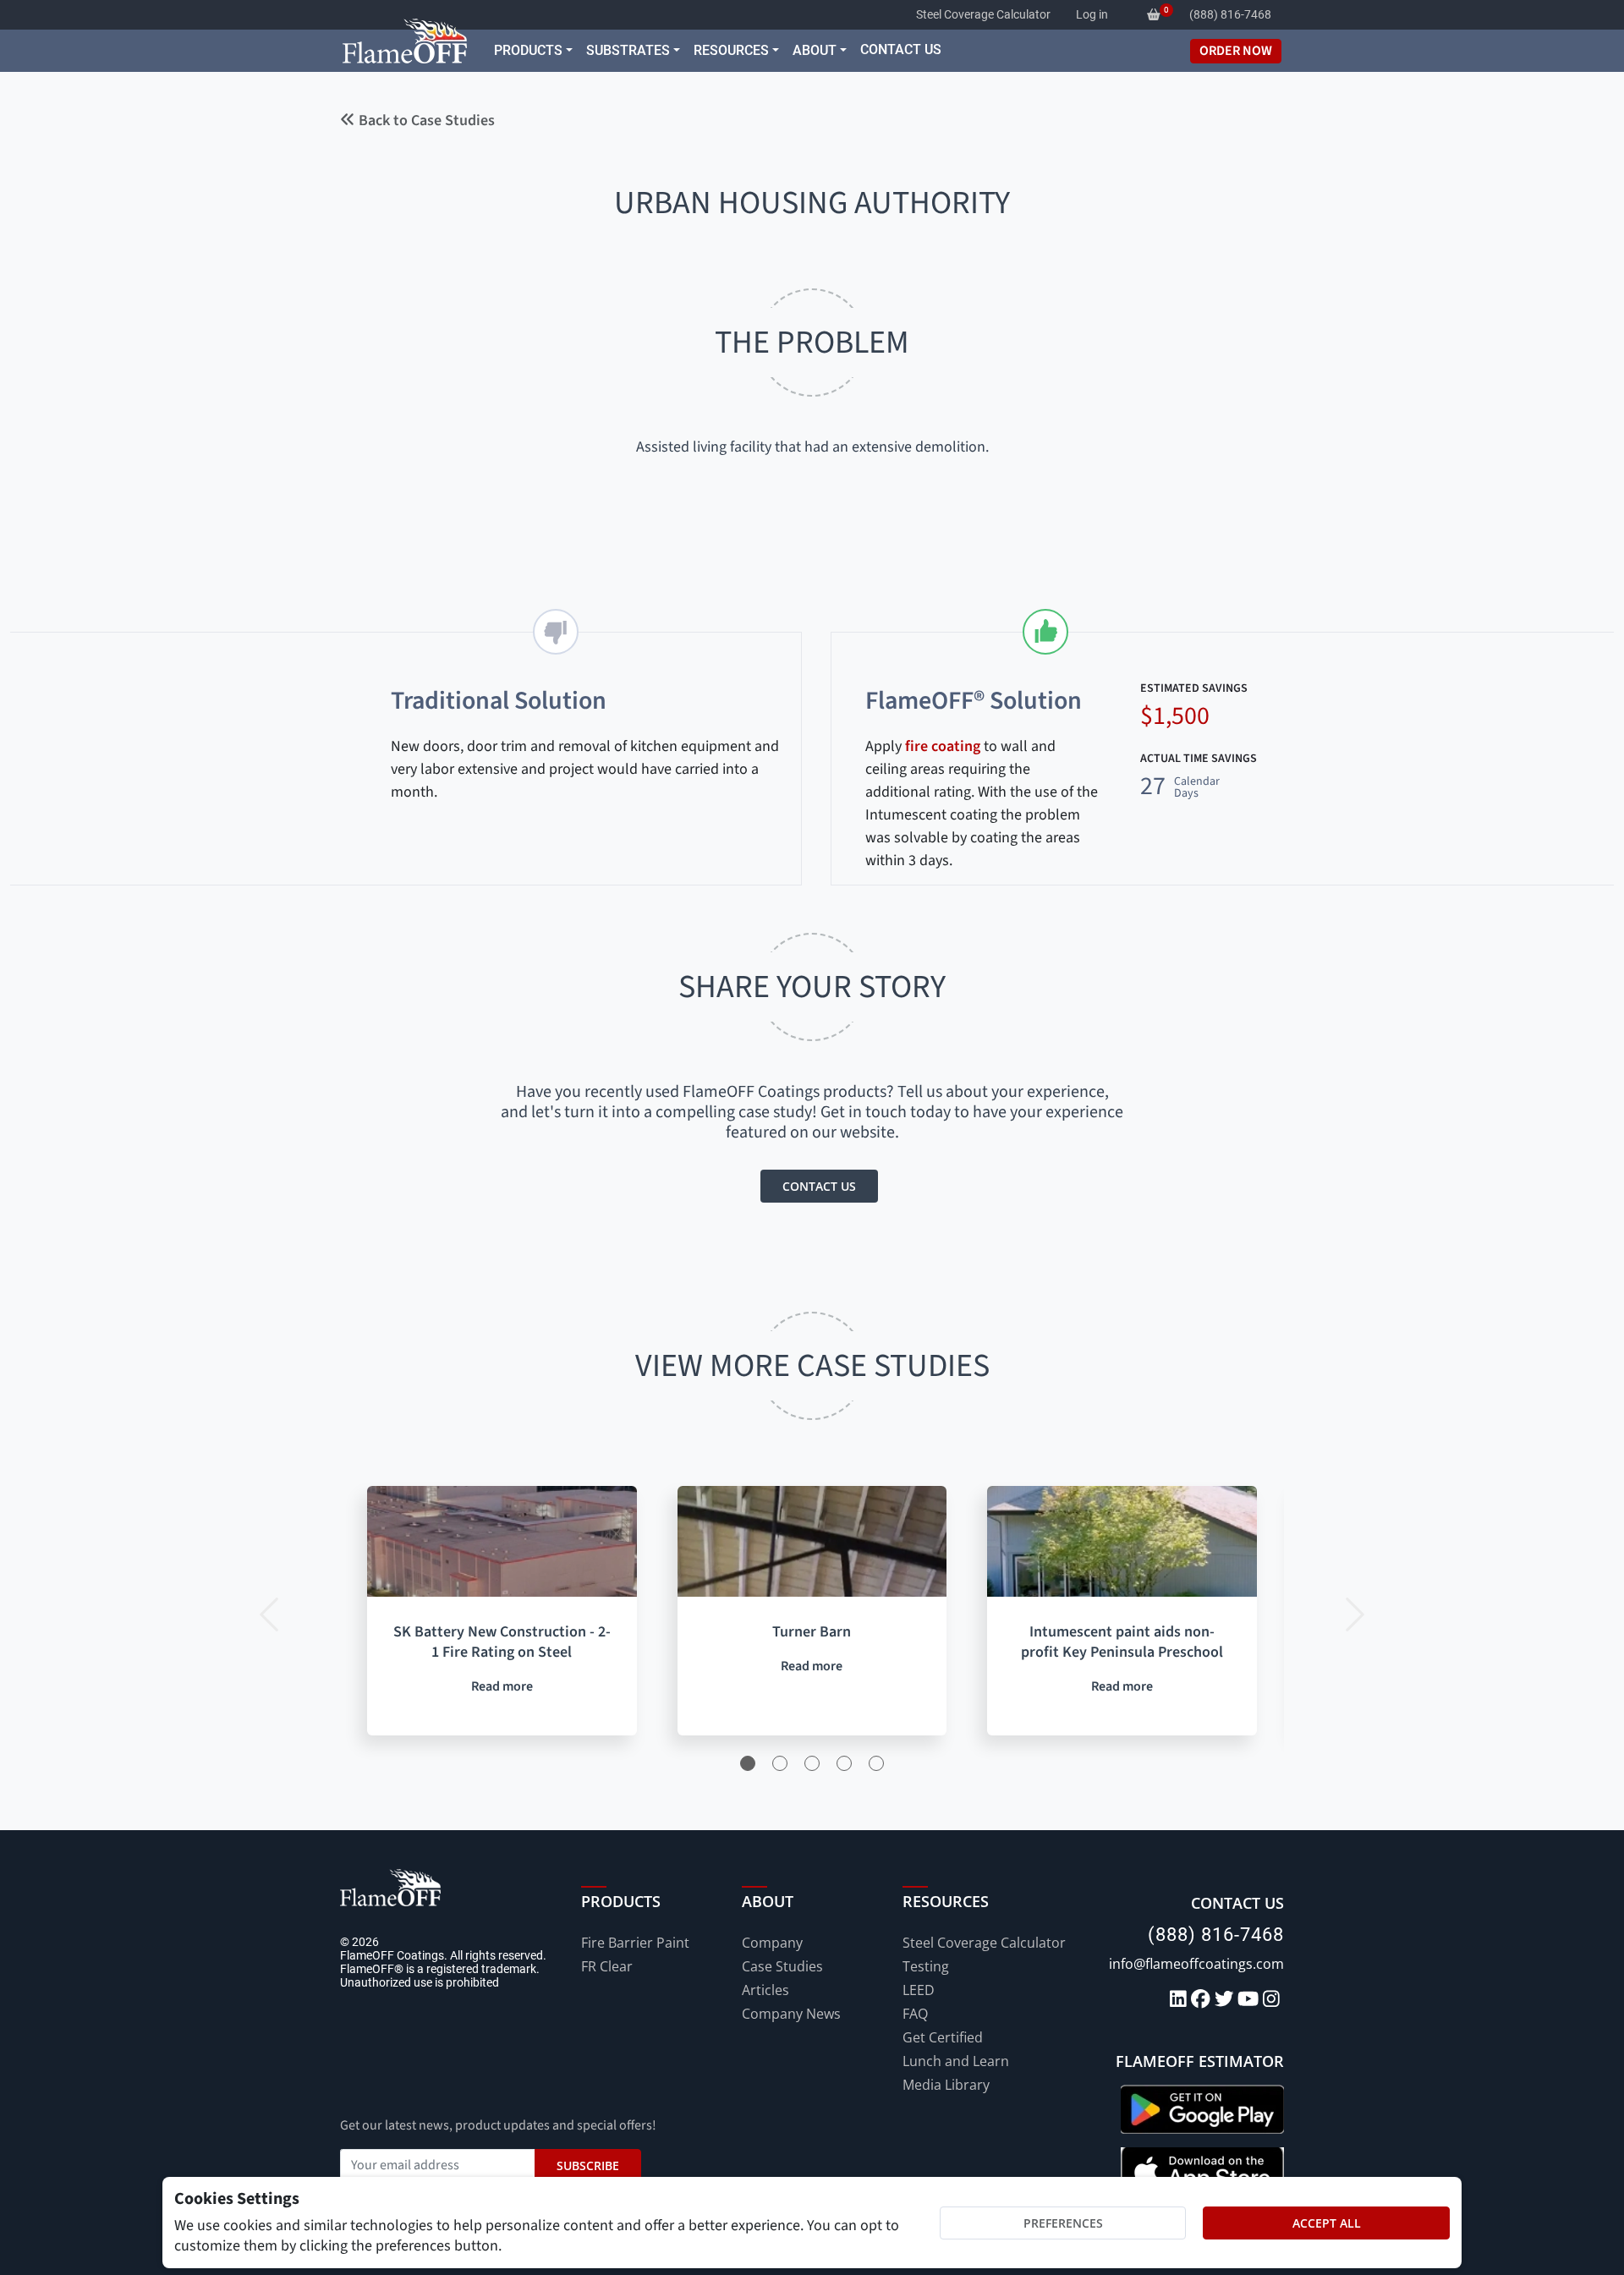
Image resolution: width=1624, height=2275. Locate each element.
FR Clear (607, 1966)
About (815, 50)
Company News (791, 2014)
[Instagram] (1273, 2000)
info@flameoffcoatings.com (1196, 1964)
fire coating (943, 746)
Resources (731, 50)
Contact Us (901, 49)
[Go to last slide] (272, 1610)
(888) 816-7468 (1216, 1935)
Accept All (1327, 2223)
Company (772, 1943)
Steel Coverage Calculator (983, 14)
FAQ (915, 2014)
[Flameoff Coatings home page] (405, 41)
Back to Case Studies (425, 121)
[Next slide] (1352, 1610)
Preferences (1063, 2223)
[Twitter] (1226, 2000)
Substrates (628, 50)
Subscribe (588, 2165)
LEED (919, 1990)
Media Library (946, 2085)
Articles (765, 1990)
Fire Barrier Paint (635, 1943)
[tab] (748, 1763)
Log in (1092, 14)
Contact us (819, 1186)
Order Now (1236, 51)
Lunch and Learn (956, 2061)
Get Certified (943, 2037)
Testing (926, 1966)
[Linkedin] (1180, 2000)
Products (528, 50)
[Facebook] (1203, 2000)
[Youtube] (1250, 2000)
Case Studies (782, 1966)
